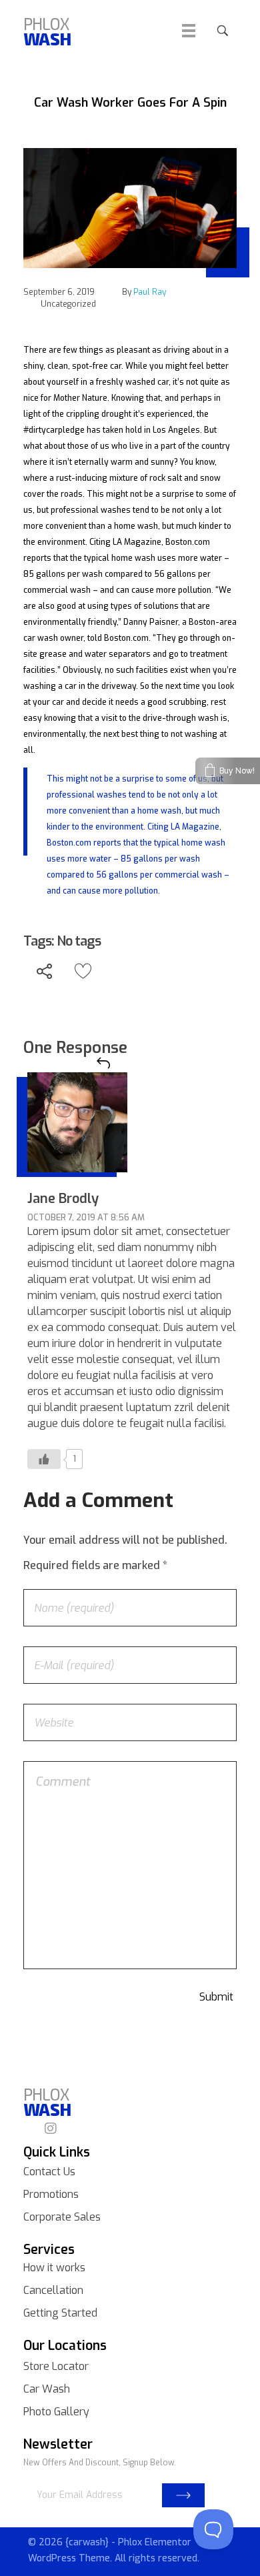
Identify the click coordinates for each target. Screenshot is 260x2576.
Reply (103, 1063)
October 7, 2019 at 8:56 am (86, 1217)
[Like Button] (83, 971)
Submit (183, 2495)
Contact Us (49, 2172)
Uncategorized (68, 304)
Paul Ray (150, 292)
